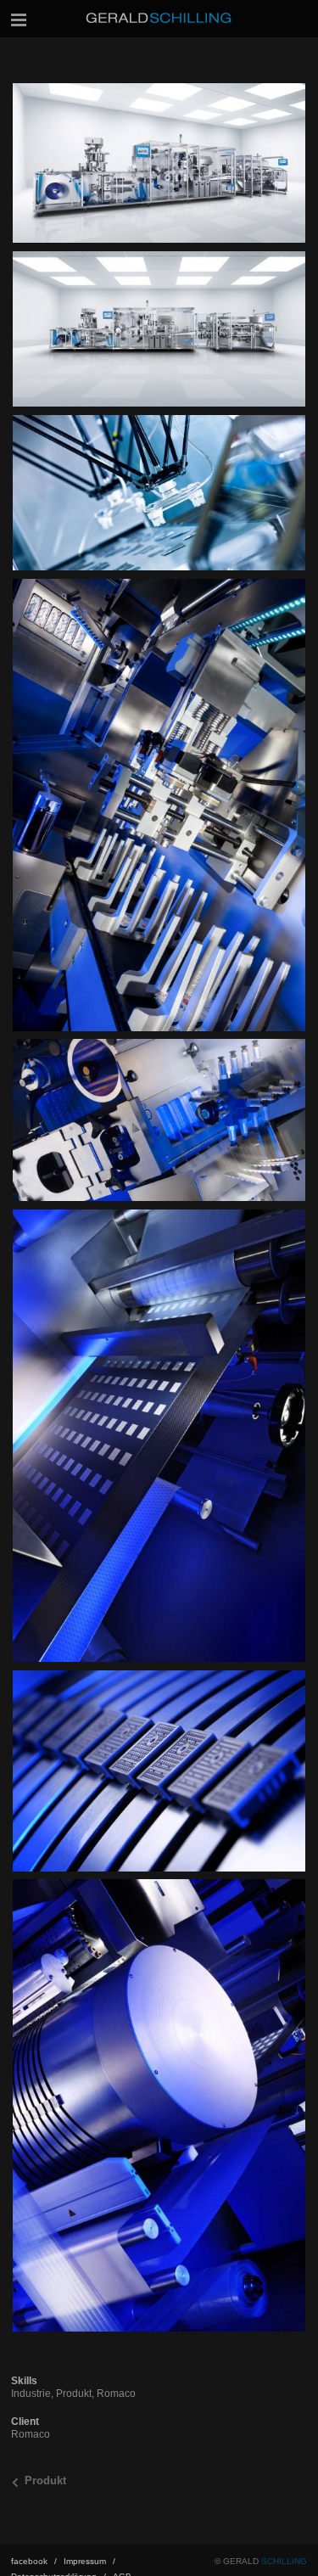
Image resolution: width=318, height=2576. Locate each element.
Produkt (74, 2394)
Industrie (31, 2394)
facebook (34, 2561)
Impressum (89, 2561)
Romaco (116, 2394)
